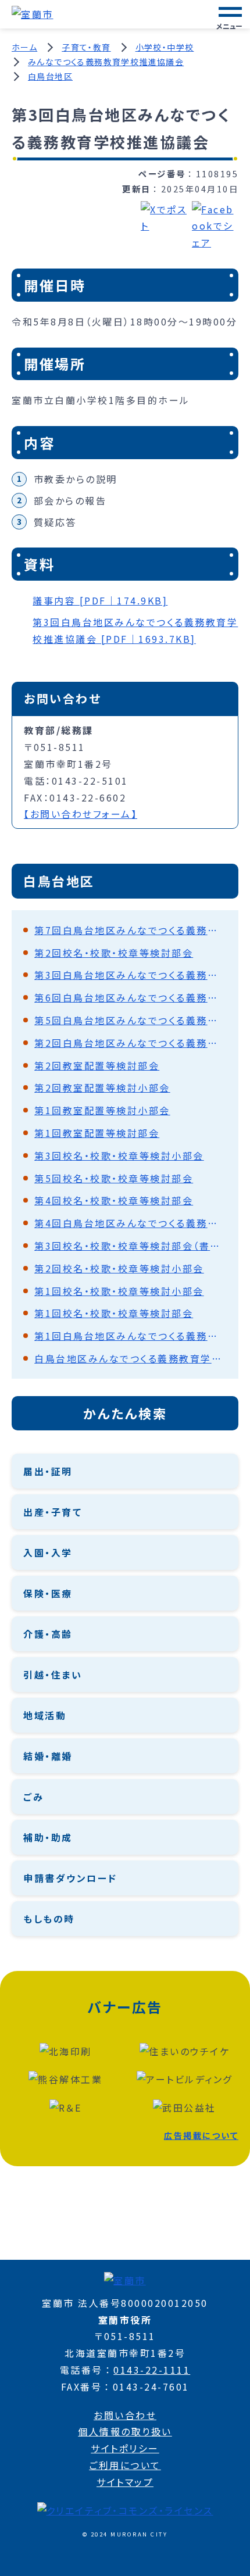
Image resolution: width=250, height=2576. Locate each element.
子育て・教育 (86, 47)
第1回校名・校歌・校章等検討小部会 (119, 1291)
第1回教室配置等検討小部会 (102, 1110)
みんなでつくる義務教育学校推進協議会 (106, 62)
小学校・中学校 (165, 47)
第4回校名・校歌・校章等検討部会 (114, 1200)
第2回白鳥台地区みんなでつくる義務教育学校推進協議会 (131, 1043)
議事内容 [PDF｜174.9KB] (100, 600)
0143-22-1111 (152, 2370)
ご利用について (125, 2465)
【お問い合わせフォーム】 (81, 814)
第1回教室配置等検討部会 (97, 1133)
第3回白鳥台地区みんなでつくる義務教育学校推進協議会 (131, 975)
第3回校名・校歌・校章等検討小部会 (119, 1155)
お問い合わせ (125, 2415)
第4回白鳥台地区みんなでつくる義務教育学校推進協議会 (131, 1223)
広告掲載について (201, 2135)
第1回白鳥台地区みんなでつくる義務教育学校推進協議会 (131, 1336)
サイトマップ (125, 2482)
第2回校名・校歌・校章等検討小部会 (119, 1268)
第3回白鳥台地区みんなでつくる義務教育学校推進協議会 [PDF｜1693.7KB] (135, 630)
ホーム (24, 47)
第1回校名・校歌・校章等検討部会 (114, 1313)
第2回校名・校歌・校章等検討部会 (114, 953)
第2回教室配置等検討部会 (97, 1065)
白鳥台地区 (50, 76)
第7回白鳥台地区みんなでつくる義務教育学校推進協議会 (131, 930)
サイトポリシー (125, 2448)
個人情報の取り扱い (125, 2431)
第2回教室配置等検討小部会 (102, 1087)
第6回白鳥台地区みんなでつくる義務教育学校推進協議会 (131, 997)
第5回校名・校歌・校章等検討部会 (114, 1178)
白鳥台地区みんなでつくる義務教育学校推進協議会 (131, 1358)
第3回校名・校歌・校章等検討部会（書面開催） (131, 1246)
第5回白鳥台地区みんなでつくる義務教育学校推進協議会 (131, 1020)
